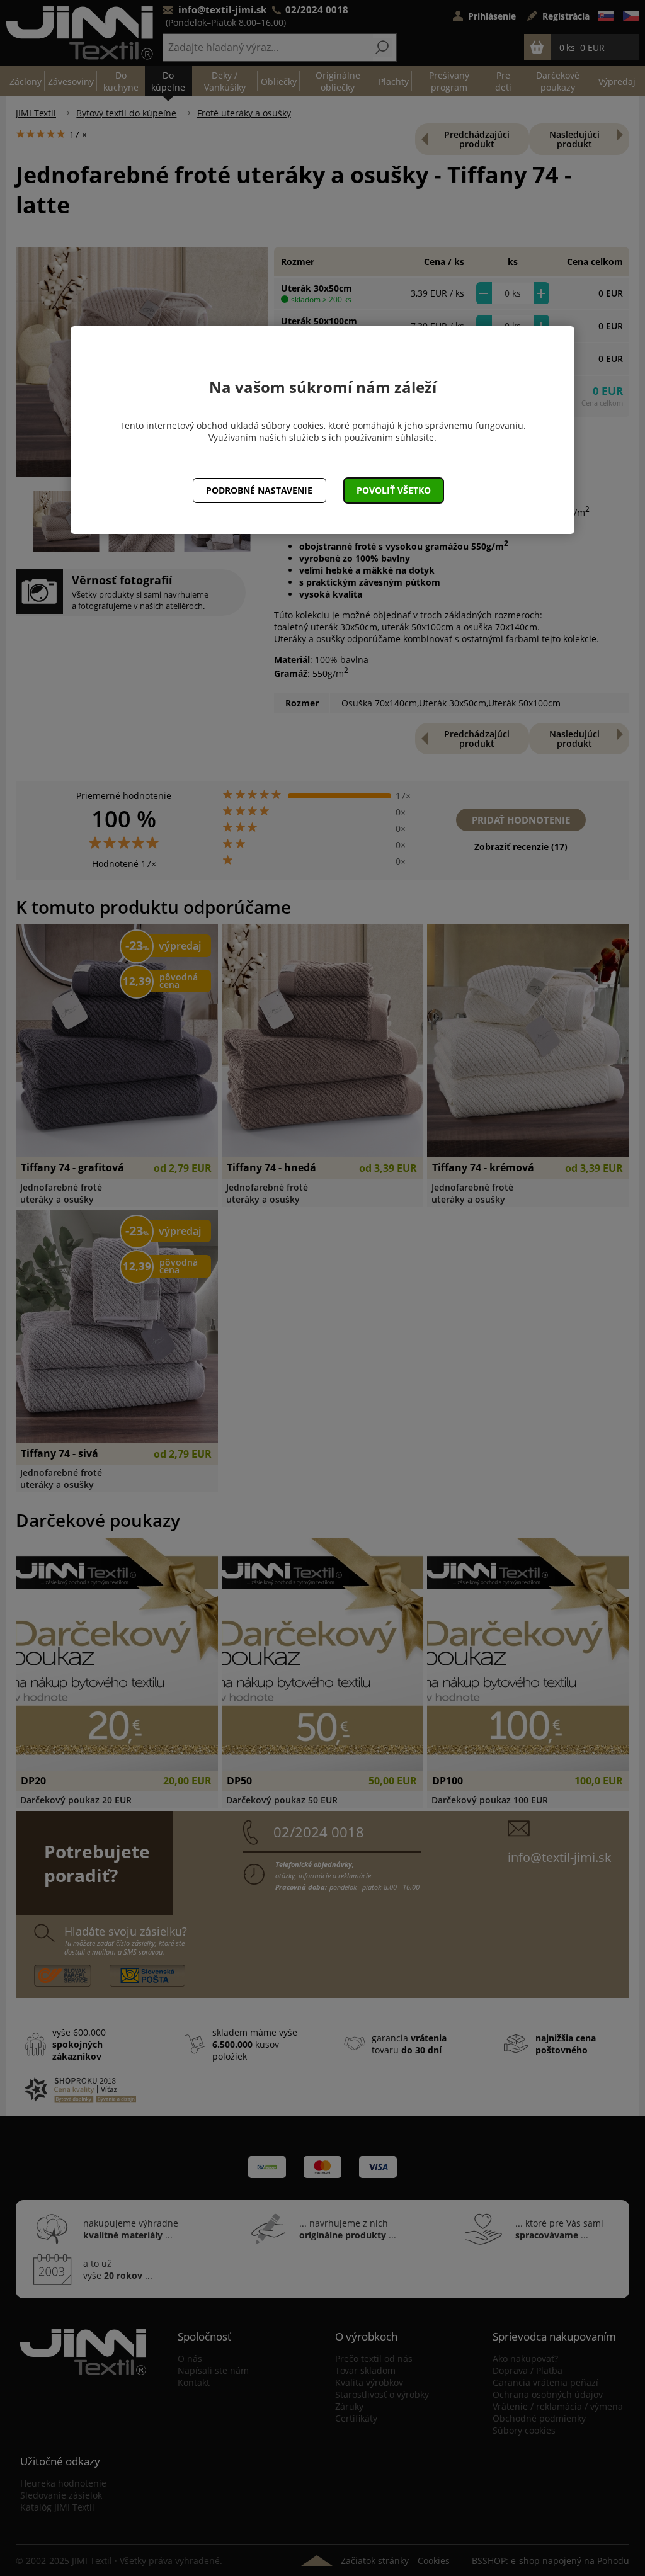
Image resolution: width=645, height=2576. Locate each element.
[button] (394, 491)
